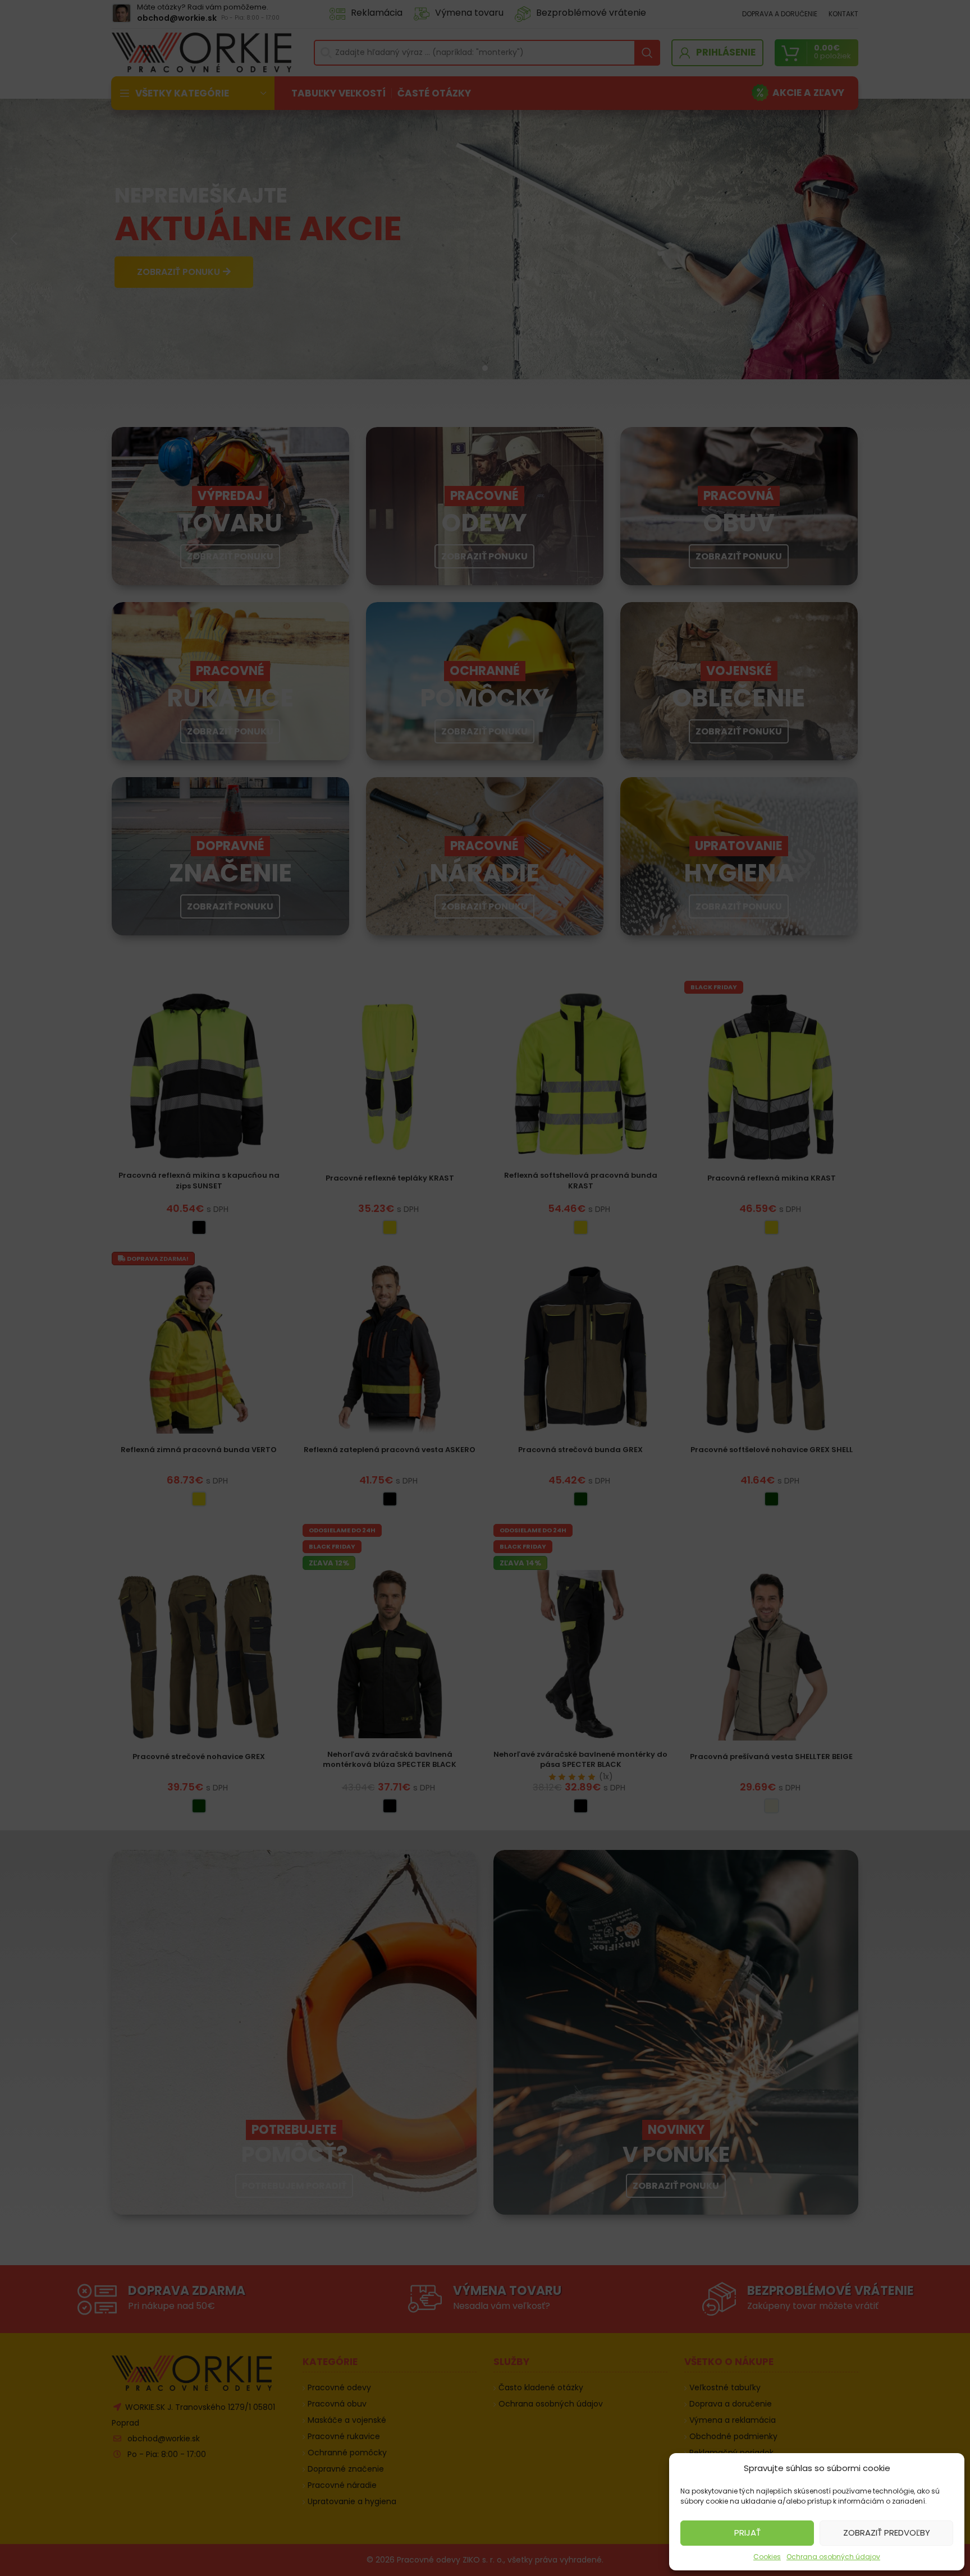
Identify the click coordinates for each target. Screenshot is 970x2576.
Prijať (747, 2533)
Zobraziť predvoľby (887, 2533)
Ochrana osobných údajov (833, 2557)
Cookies (767, 2557)
